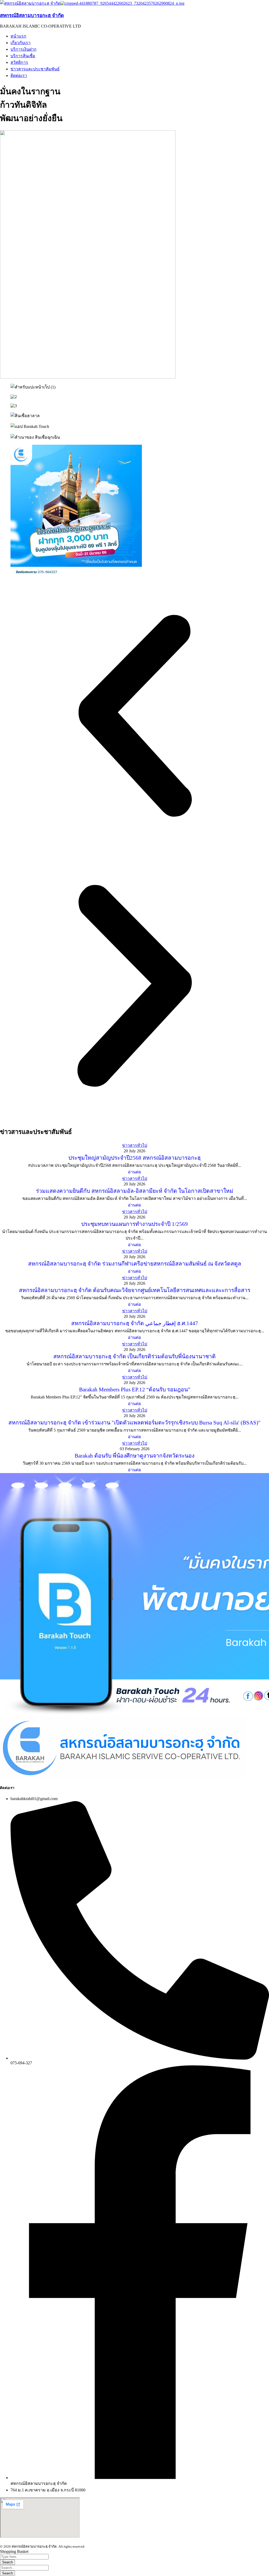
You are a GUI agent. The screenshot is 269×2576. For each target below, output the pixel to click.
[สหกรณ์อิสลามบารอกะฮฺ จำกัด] (30, 3)
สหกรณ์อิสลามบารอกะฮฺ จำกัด (32, 15)
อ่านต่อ (134, 1172)
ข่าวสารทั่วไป (135, 1145)
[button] (134, 716)
